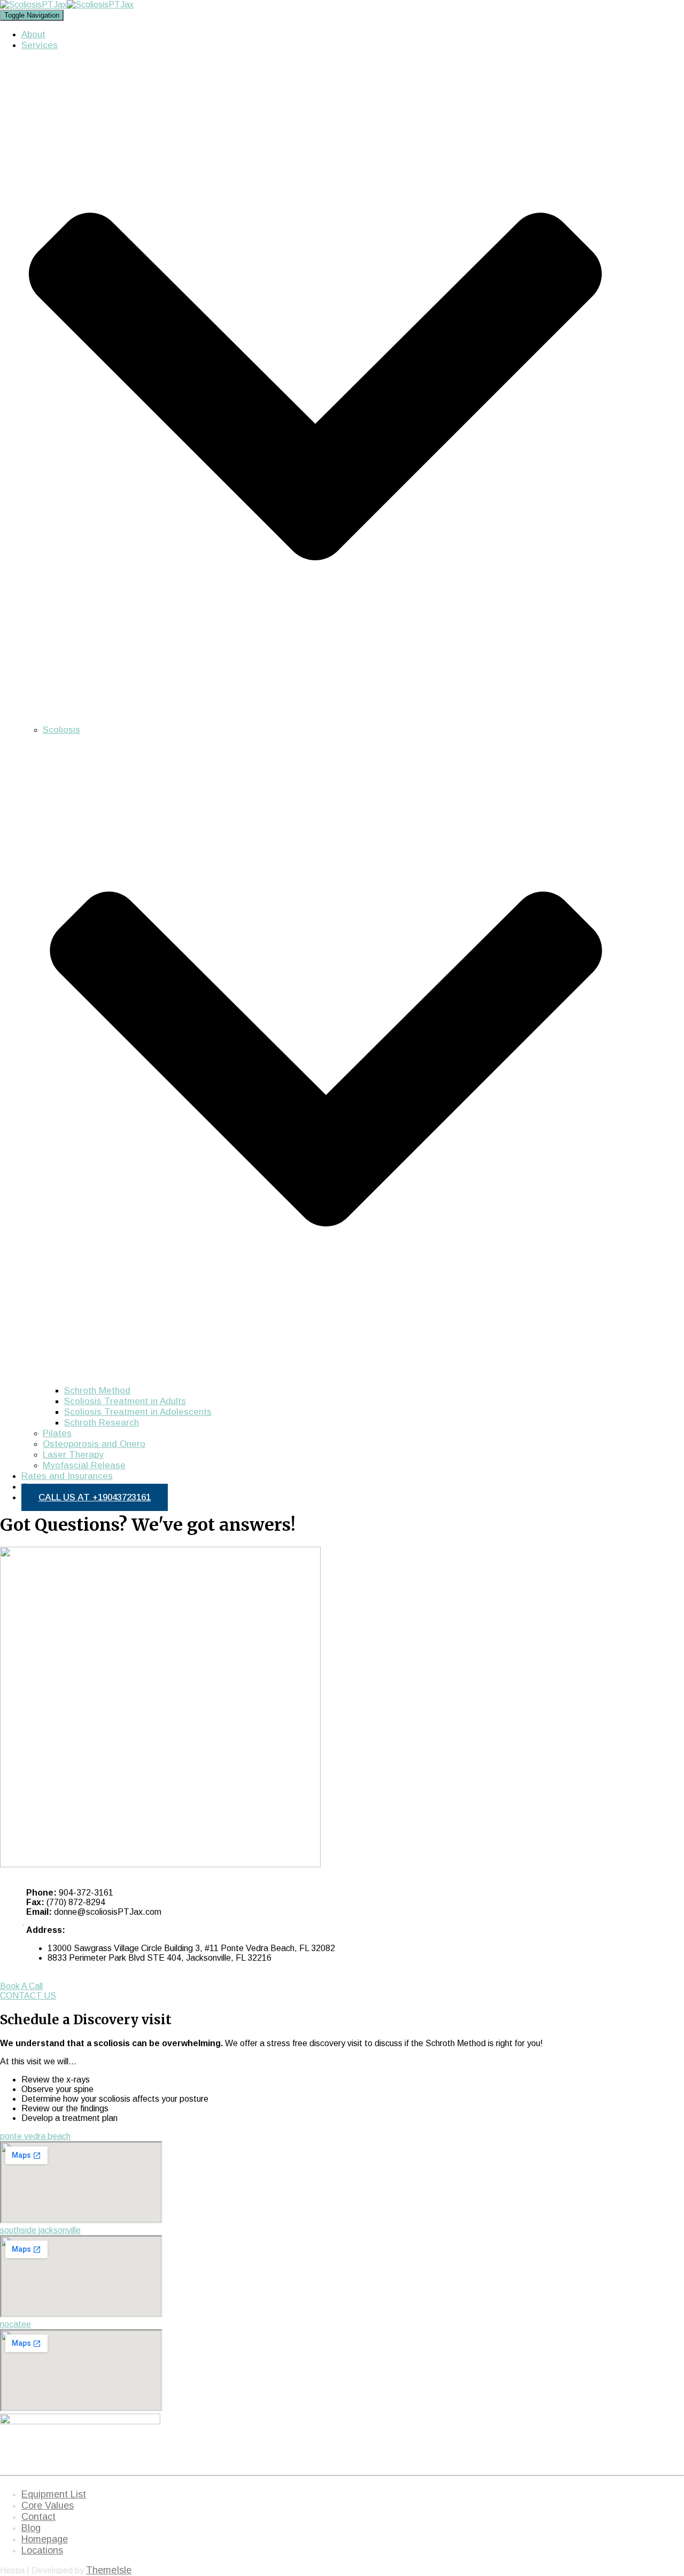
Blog (31, 2528)
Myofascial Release (84, 1465)
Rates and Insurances (67, 1476)
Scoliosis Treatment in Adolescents (138, 1412)
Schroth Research (102, 1423)
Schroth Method (97, 1391)
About (33, 34)
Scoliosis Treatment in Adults (125, 1401)
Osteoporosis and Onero (94, 1444)
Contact (38, 2517)
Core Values (48, 2505)
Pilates (57, 1433)
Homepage (45, 2539)
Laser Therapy (73, 1455)
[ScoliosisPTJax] (67, 5)
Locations (42, 2550)
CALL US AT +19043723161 (95, 1497)
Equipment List (54, 2494)
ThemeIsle (109, 2570)
